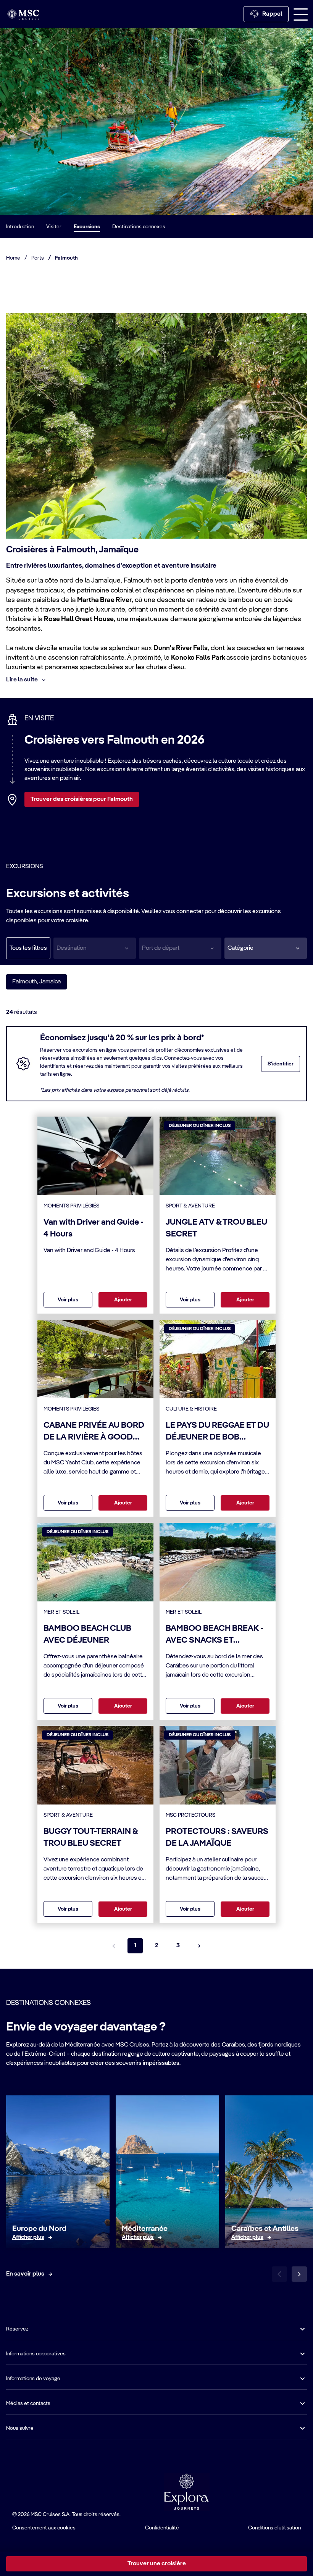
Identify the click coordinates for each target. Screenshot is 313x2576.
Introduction (20, 227)
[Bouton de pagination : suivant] (199, 1946)
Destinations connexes (139, 227)
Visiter (54, 227)
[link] (28, 2237)
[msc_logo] (23, 14)
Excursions (87, 227)
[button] (266, 948)
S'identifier (281, 1064)
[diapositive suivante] (299, 2274)
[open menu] (301, 14)
